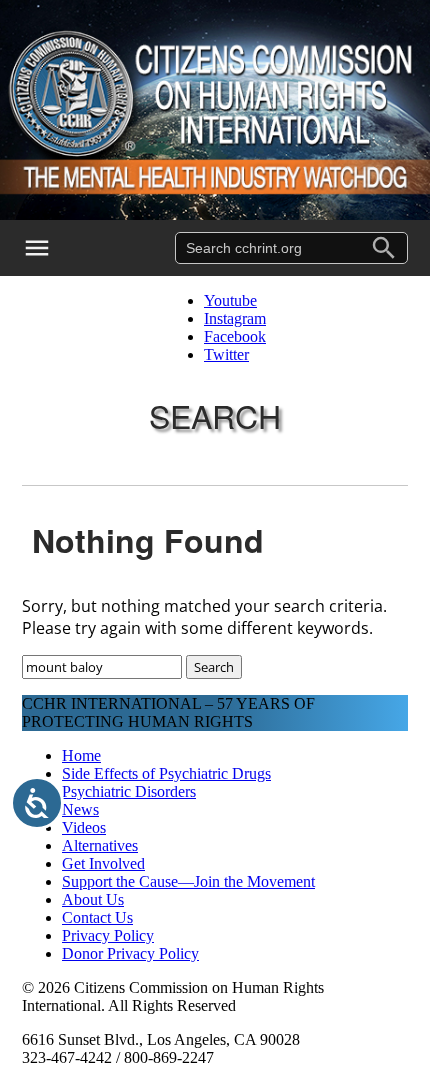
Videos (84, 827)
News (80, 809)
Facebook (235, 336)
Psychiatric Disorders (129, 791)
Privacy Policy (108, 935)
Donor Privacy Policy (130, 953)
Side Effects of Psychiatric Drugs (166, 773)
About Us (93, 899)
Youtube (230, 300)
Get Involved (103, 863)
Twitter (226, 354)
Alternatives (100, 845)
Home (81, 755)
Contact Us (97, 917)
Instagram (235, 318)
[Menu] (50, 248)
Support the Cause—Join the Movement (188, 881)
